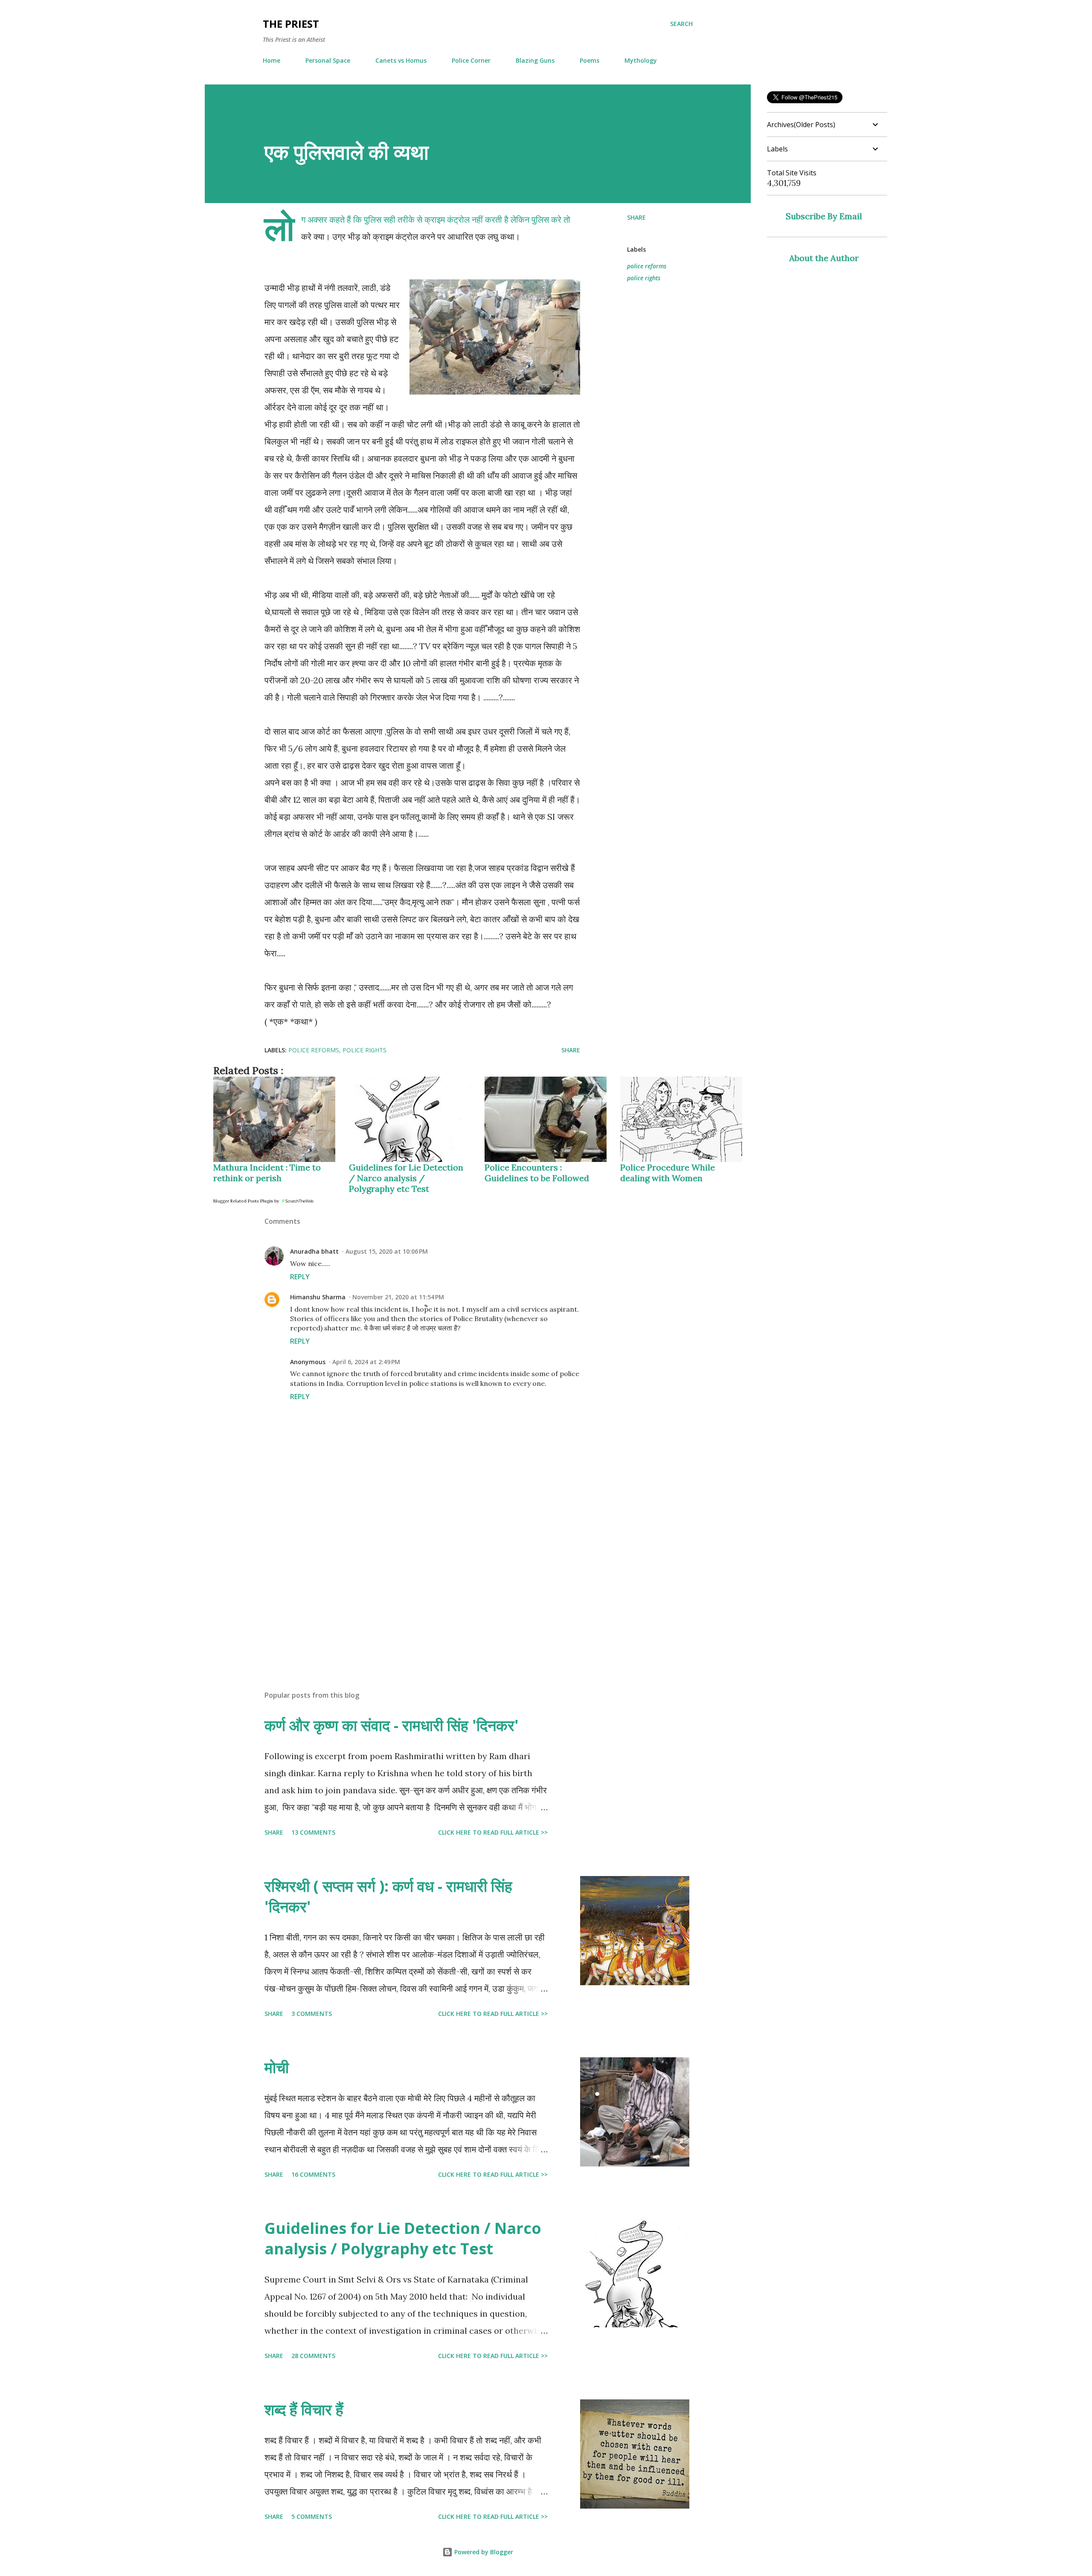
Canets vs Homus (401, 60)
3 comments (312, 2014)
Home (272, 60)
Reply (300, 1277)
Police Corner (471, 60)
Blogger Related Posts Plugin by (247, 1201)
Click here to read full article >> (493, 1832)
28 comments (313, 2356)
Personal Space (328, 60)
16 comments (313, 2174)
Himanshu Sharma (318, 1297)
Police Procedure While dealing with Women (668, 1173)
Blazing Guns (535, 60)
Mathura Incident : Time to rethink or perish (267, 1173)
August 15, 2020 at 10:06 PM (387, 1251)
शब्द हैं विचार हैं (304, 2409)
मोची (277, 2067)
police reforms (647, 266)
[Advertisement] (409, 1584)
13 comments (313, 1832)
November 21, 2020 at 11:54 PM (398, 1297)
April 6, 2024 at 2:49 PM (366, 1362)
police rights (644, 278)
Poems (590, 60)
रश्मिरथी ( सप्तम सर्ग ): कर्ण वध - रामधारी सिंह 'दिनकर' (388, 1896)
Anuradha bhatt (314, 1251)
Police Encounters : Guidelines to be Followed (537, 1173)
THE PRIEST (291, 24)
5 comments (312, 2516)
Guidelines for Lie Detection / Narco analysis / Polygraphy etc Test (406, 1178)
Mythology (641, 60)
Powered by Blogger (483, 2552)
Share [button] (636, 217)
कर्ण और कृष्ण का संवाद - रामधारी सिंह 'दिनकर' (392, 1725)
